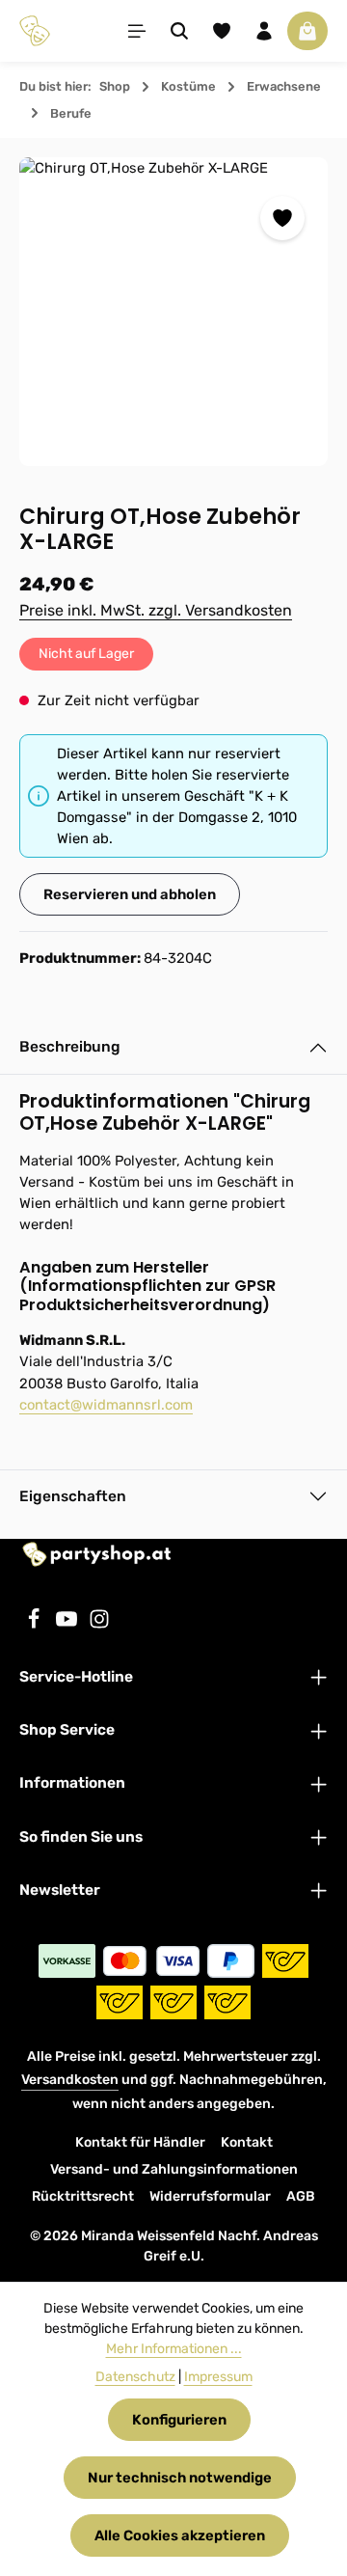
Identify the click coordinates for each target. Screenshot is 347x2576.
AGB (301, 2196)
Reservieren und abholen (130, 894)
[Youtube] (68, 1625)
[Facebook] (36, 1625)
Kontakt (247, 2142)
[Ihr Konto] (264, 31)
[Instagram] (99, 1625)
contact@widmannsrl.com (106, 1405)
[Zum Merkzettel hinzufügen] (282, 218)
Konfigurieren (179, 2420)
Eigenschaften (73, 1496)
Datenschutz (135, 2377)
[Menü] (137, 31)
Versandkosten (70, 2080)
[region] (173, 312)
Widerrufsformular (210, 2196)
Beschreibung (70, 1047)
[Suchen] (179, 31)
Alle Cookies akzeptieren (180, 2535)
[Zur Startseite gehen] (35, 31)
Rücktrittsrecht (83, 2196)
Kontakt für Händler (140, 2142)
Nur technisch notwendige (180, 2478)
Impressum (218, 2377)
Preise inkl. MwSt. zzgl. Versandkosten (156, 610)
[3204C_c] (173, 312)
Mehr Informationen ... (174, 2349)
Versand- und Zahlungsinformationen (174, 2169)
